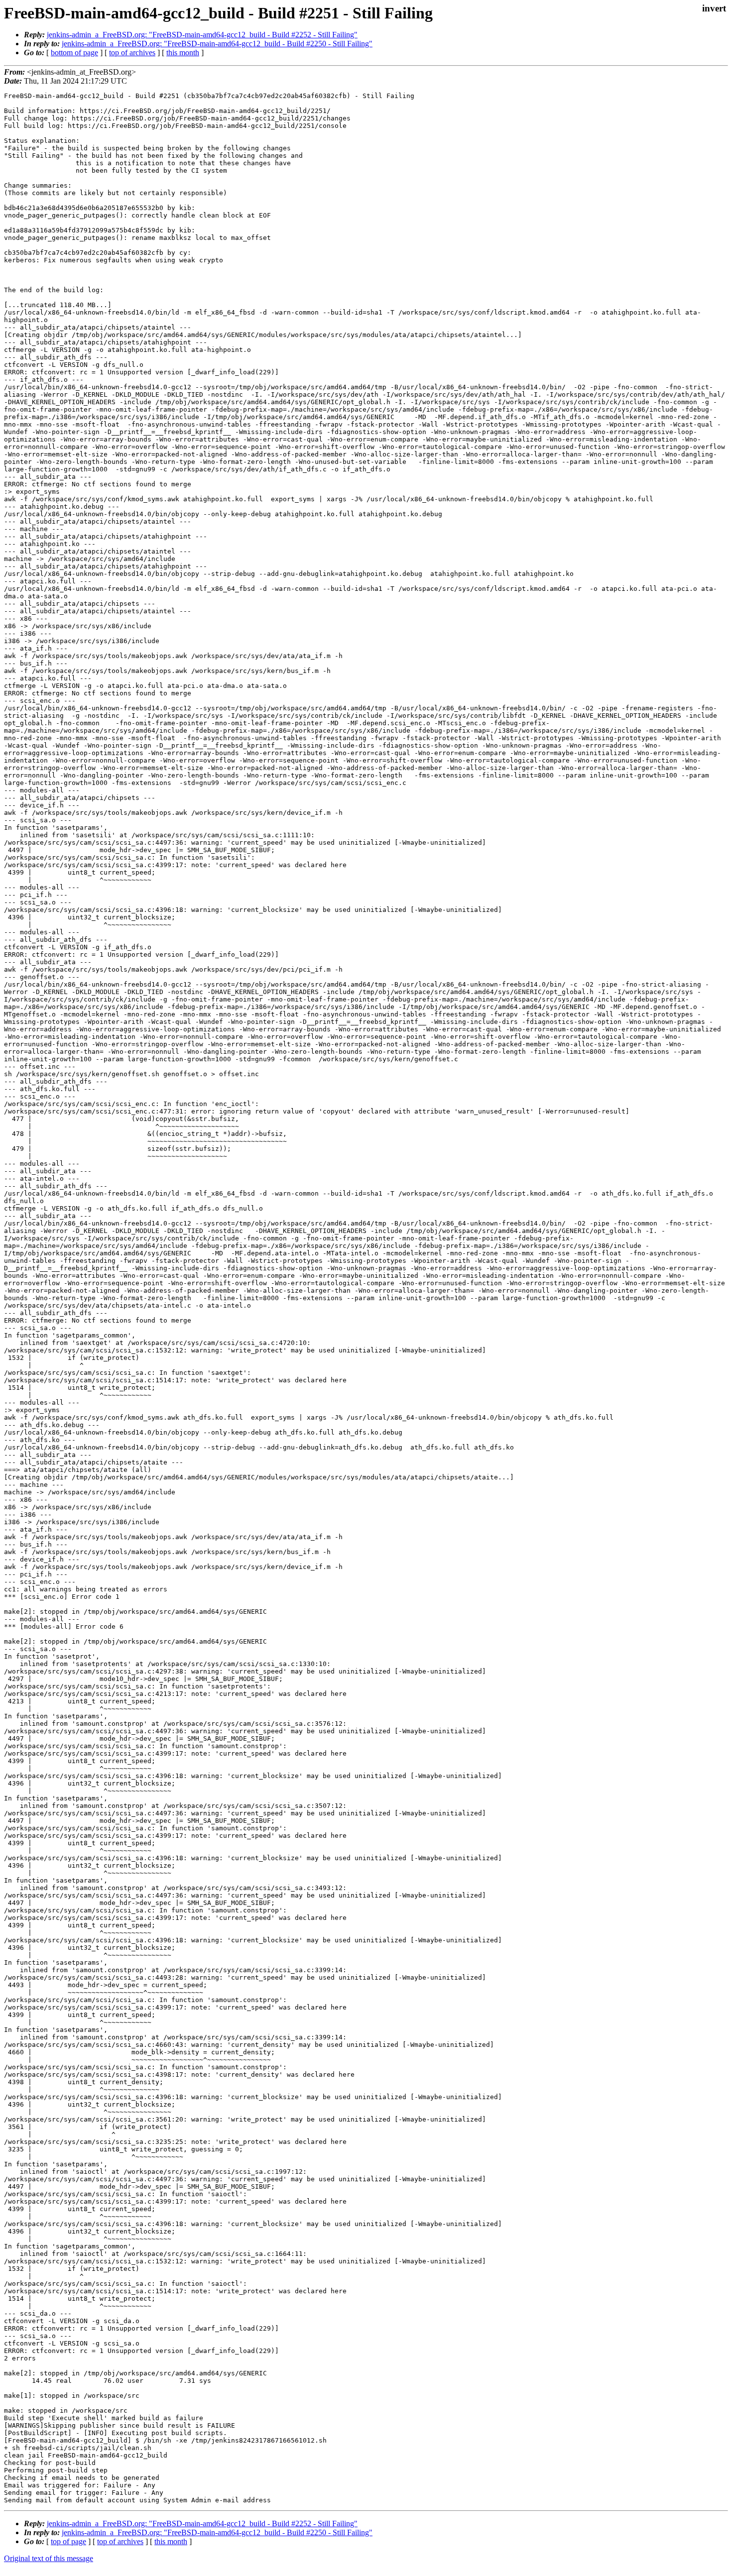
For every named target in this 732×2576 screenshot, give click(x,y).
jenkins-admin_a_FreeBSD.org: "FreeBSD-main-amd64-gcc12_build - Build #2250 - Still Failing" (217, 44)
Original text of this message (49, 2558)
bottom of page (74, 53)
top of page (68, 2541)
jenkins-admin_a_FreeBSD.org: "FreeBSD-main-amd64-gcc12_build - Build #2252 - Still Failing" (202, 35)
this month (183, 53)
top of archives (132, 53)
